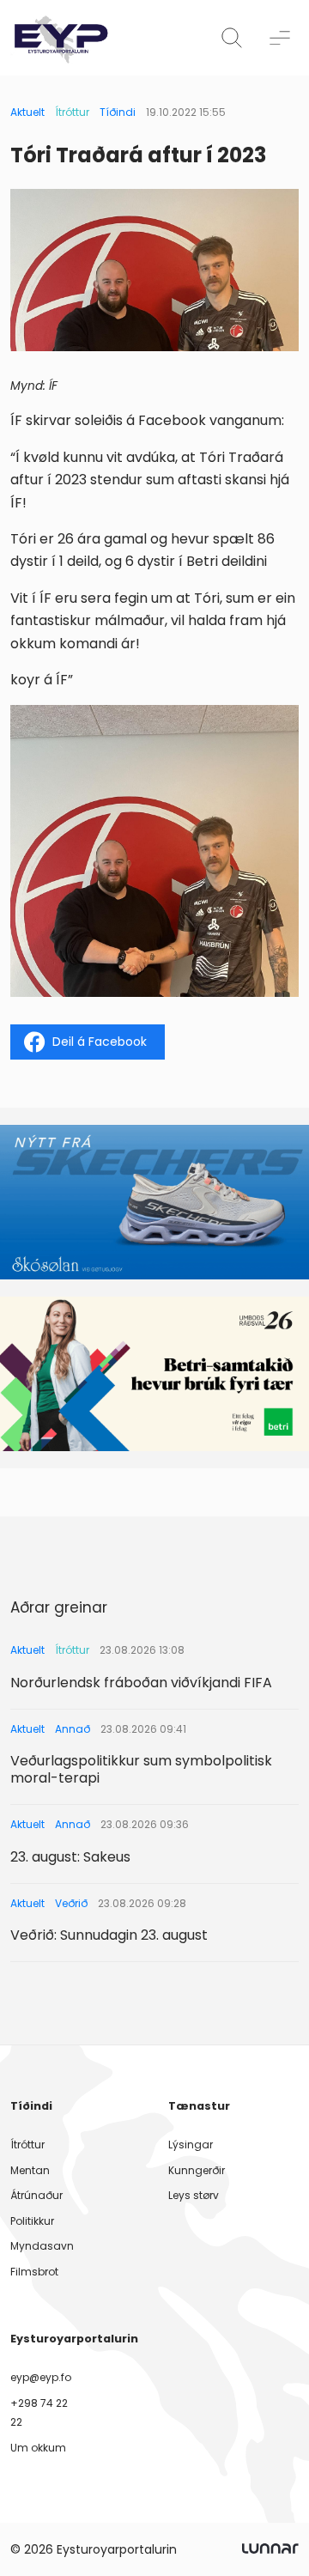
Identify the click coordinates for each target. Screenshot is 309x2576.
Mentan (30, 2170)
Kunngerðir (197, 2170)
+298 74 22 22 (39, 2412)
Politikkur (32, 2221)
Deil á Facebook (100, 1042)
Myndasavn (42, 2246)
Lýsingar (191, 2145)
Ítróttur (72, 112)
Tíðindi (118, 112)
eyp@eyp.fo (41, 2377)
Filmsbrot (34, 2272)
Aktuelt (27, 112)
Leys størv (194, 2195)
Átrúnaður (36, 2195)
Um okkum (38, 2448)
